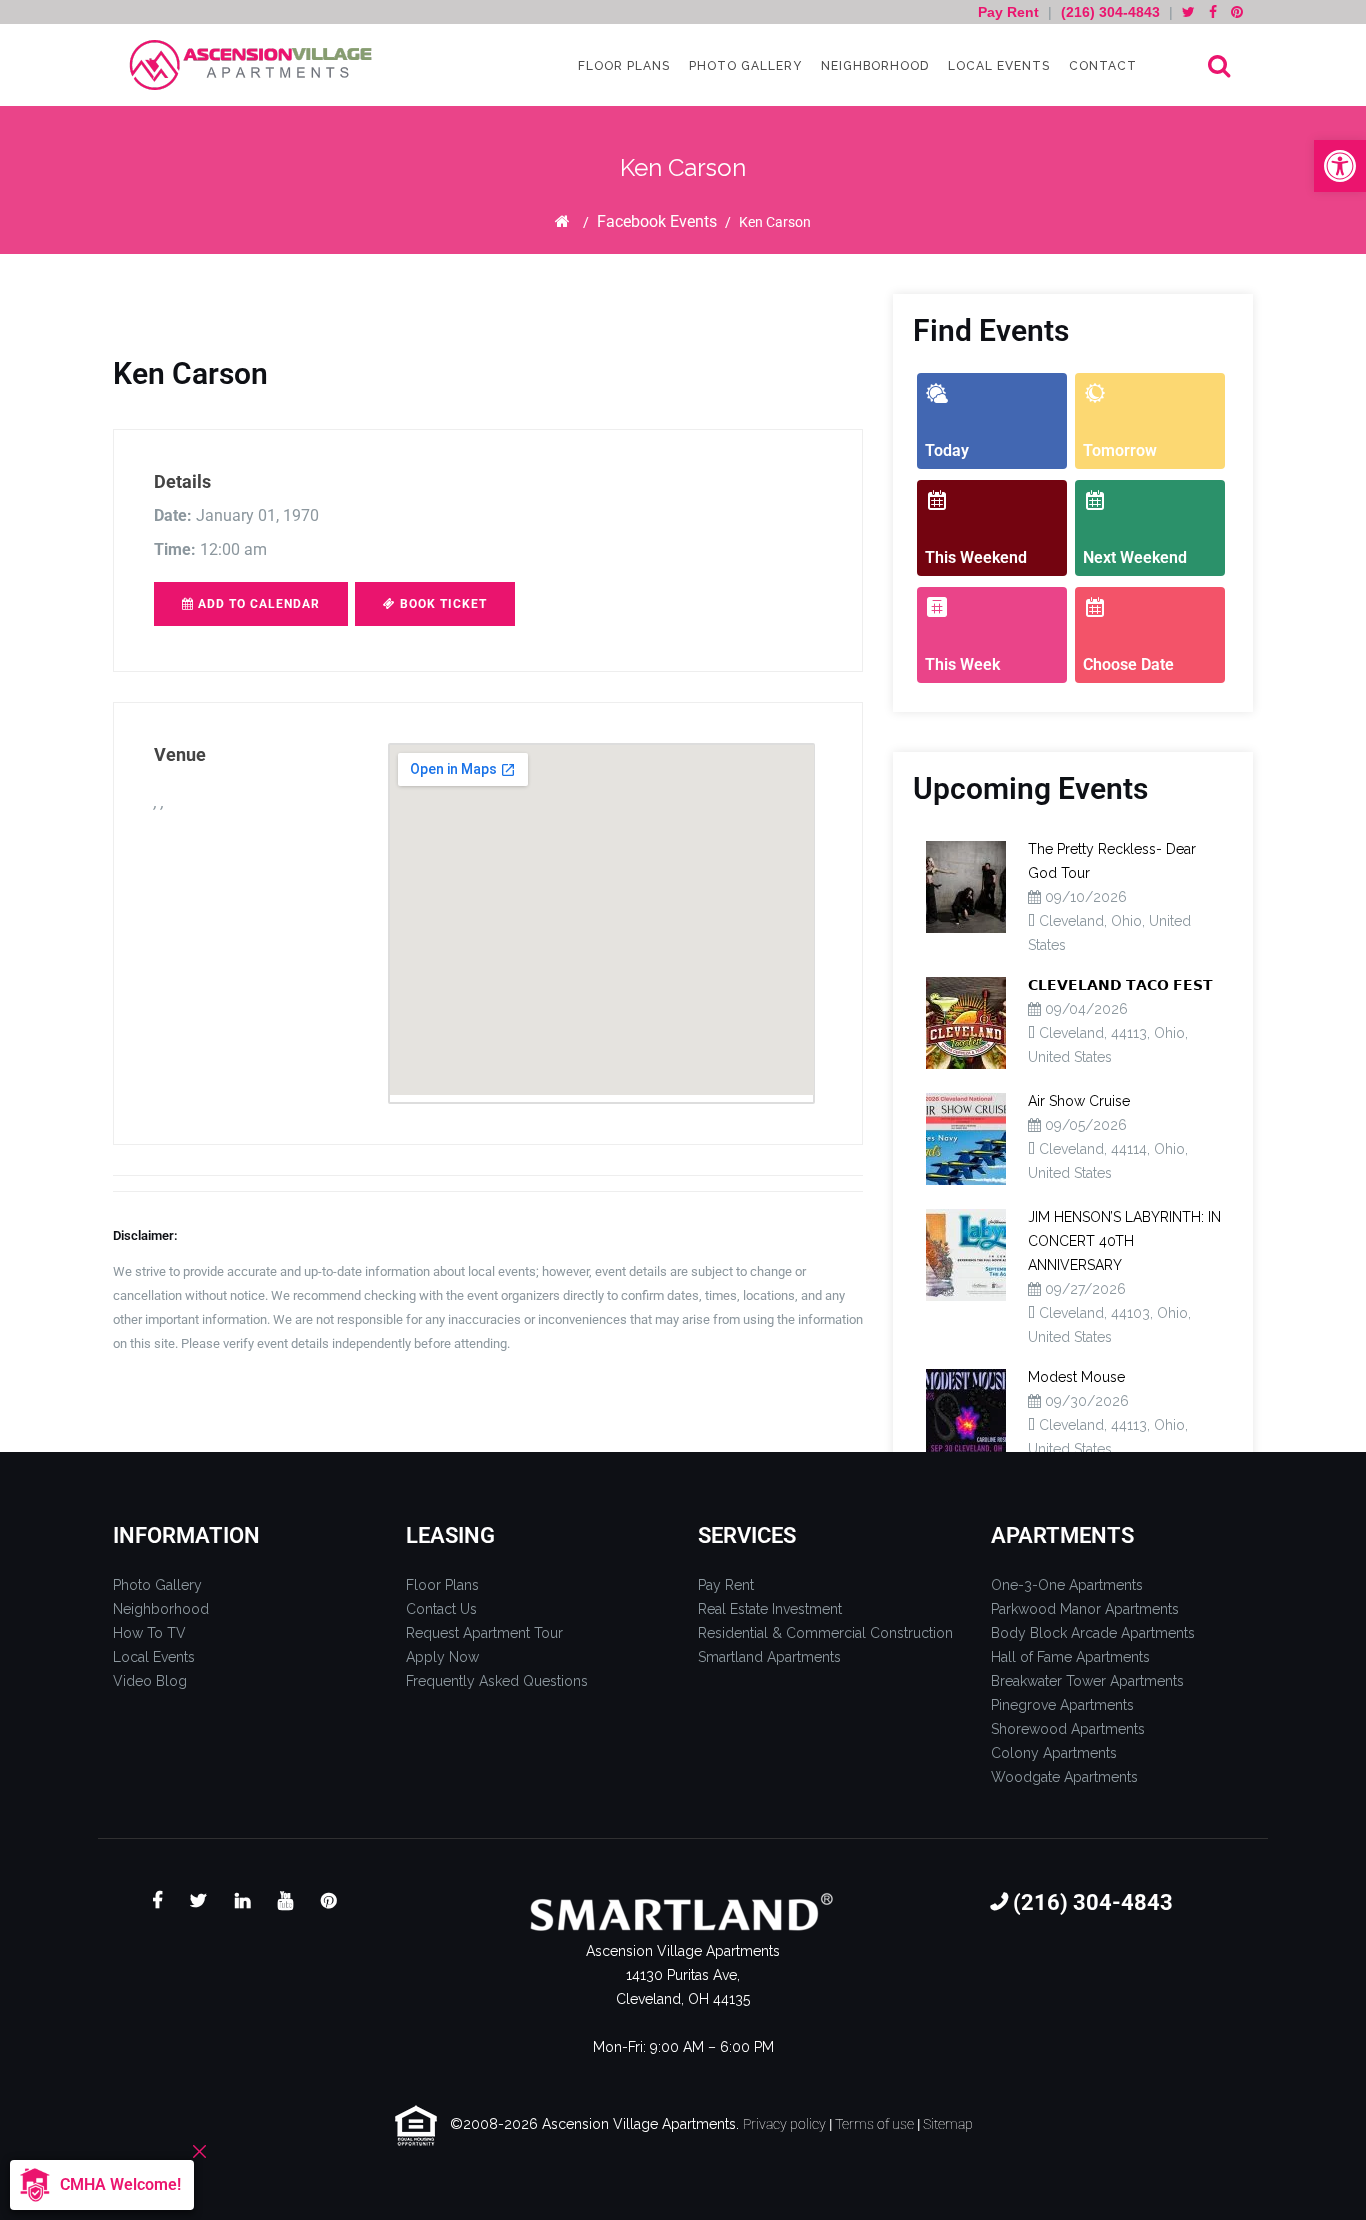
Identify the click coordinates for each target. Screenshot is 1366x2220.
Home (562, 221)
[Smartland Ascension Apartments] (253, 65)
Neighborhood (873, 66)
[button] (1340, 166)
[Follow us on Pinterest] (1237, 12)
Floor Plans (622, 66)
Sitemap (948, 2124)
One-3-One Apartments (1067, 1585)
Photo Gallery (743, 66)
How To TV (149, 1633)
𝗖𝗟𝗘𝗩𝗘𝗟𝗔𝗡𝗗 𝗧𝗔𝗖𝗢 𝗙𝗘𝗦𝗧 (1120, 985)
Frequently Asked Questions (497, 1681)
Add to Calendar (257, 604)
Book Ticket (441, 604)
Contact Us (441, 1609)
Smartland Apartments (769, 1657)
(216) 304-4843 (1110, 12)
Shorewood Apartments (1068, 1729)
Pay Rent (1010, 12)
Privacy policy (784, 2124)
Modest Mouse (1076, 1377)
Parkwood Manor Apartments (1085, 1609)
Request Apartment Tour (484, 1633)
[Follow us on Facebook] (1213, 12)
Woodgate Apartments (1064, 1777)
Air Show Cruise (1079, 1101)
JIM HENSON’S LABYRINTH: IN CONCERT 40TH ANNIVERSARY (1124, 1241)
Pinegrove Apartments (1062, 1705)
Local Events (997, 66)
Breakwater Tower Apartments (1087, 1681)
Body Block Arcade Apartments (1093, 1633)
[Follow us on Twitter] (1188, 12)
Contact (1101, 66)
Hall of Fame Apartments (1070, 1657)
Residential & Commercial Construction (825, 1633)
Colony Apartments (1054, 1753)
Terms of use (874, 2124)
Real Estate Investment (770, 1609)
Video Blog (150, 1681)
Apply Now (442, 1657)
